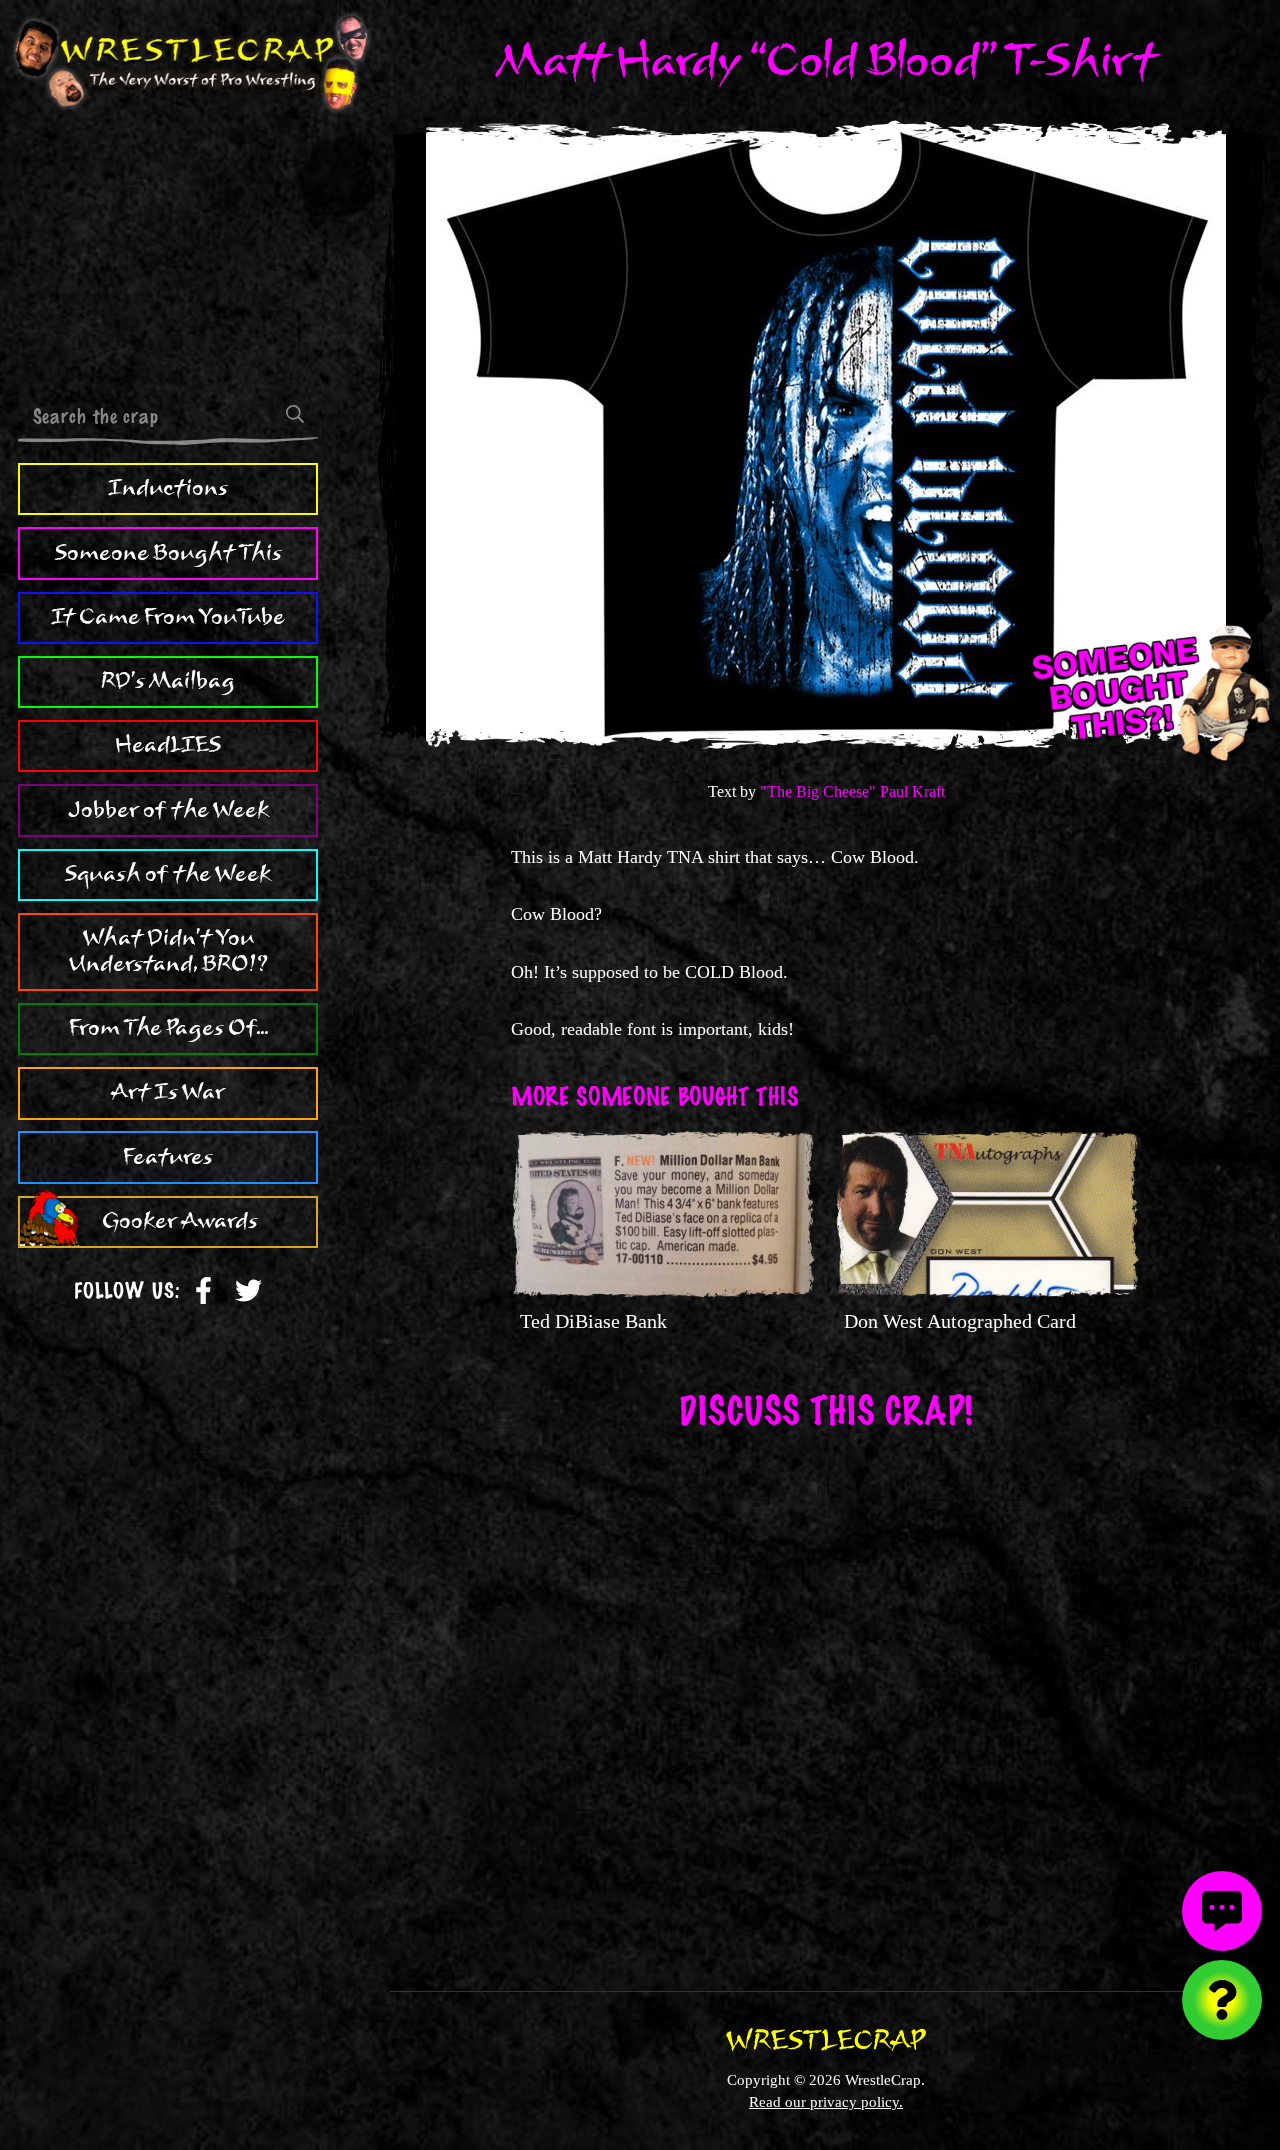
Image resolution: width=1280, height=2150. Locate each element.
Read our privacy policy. (826, 2101)
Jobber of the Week (168, 810)
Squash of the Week (168, 874)
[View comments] (1222, 1911)
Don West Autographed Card (960, 1321)
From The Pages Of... (168, 1028)
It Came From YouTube (168, 617)
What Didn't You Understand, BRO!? (168, 951)
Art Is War (168, 1092)
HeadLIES (168, 745)
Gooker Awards (180, 1221)
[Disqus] (826, 1697)
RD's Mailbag (168, 681)
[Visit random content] (1222, 2000)
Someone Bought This (168, 553)
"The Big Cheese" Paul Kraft (852, 791)
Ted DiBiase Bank (593, 1321)
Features (168, 1157)
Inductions (168, 488)
